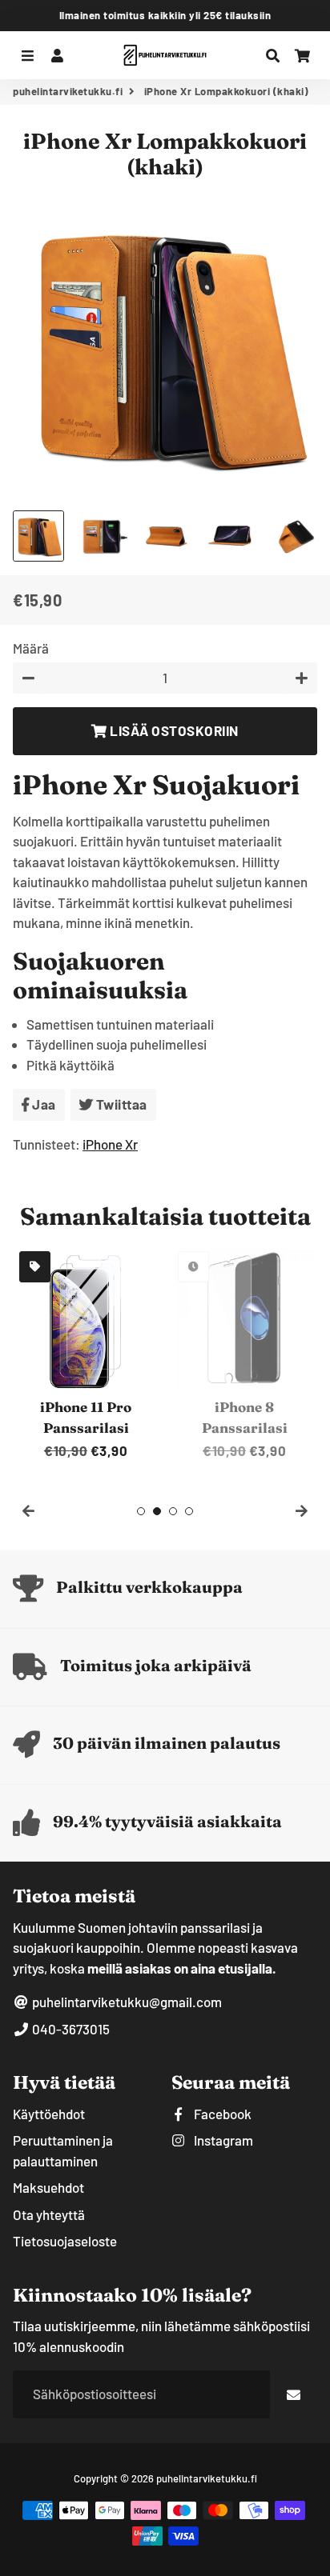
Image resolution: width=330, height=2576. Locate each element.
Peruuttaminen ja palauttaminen (63, 2150)
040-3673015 (70, 2029)
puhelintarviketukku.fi (68, 91)
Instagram (222, 2140)
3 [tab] (173, 1511)
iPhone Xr (110, 1144)
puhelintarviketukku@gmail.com (126, 2002)
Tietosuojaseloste (65, 2241)
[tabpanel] (86, 1353)
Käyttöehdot (49, 2114)
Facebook (221, 2114)
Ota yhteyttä (49, 2214)
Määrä (31, 648)
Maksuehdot (48, 2187)
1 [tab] (141, 1511)
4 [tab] (189, 1511)
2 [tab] (157, 1511)
